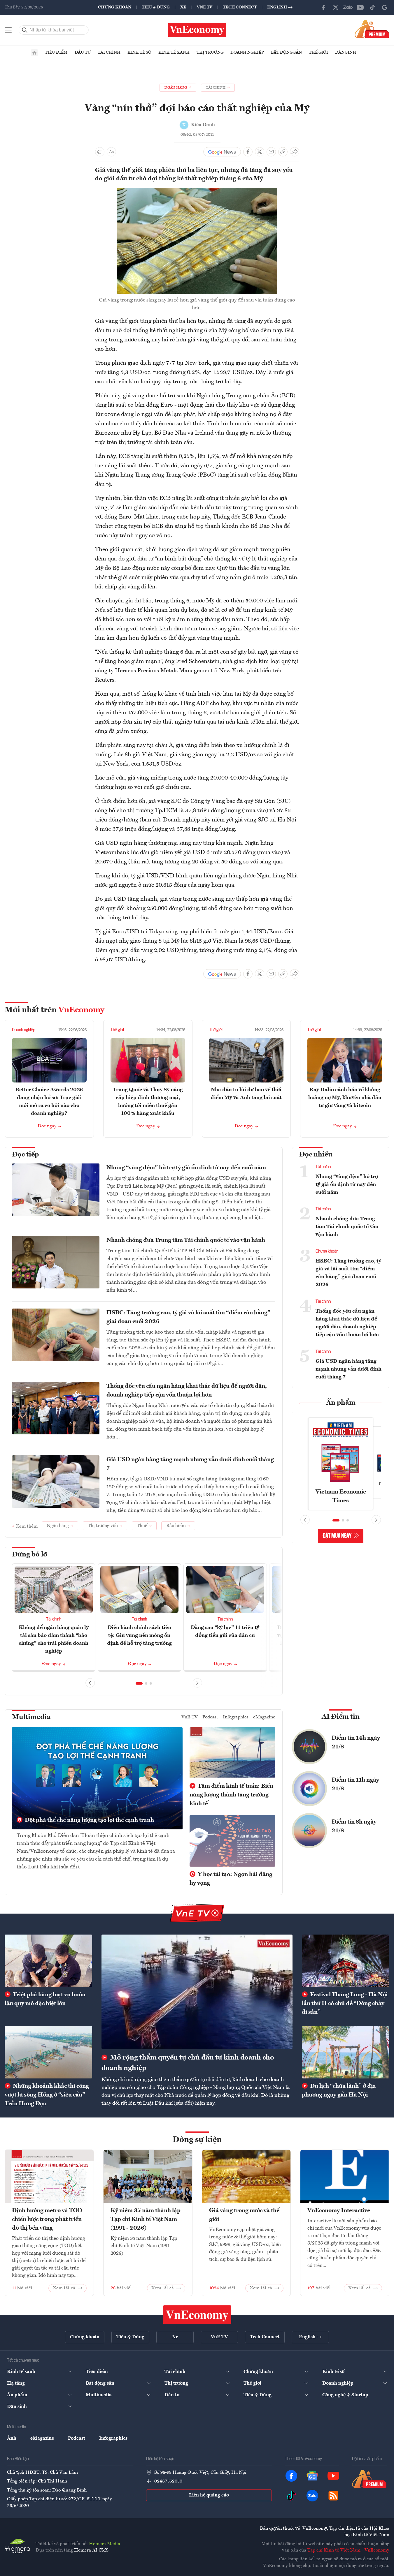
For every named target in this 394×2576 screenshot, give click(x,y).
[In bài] (100, 152)
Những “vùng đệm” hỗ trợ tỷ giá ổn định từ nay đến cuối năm (186, 1168)
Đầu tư (83, 52)
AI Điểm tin (341, 1717)
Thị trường (210, 52)
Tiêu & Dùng (156, 7)
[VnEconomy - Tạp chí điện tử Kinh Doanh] (197, 2315)
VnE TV (205, 7)
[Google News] (385, 7)
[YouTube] (360, 7)
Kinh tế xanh (174, 52)
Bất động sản (286, 52)
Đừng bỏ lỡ (30, 1555)
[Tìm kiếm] (25, 30)
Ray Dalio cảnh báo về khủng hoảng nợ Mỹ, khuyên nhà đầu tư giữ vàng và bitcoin (345, 1098)
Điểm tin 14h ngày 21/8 (356, 1743)
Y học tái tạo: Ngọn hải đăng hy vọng (231, 1879)
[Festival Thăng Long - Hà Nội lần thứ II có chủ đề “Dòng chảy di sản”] (346, 1961)
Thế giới (318, 52)
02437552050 (168, 2481)
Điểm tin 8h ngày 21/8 (354, 1826)
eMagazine (264, 1717)
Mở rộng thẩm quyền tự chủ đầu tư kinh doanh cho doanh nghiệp (188, 2063)
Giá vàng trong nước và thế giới (244, 2215)
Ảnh (12, 2439)
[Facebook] (323, 7)
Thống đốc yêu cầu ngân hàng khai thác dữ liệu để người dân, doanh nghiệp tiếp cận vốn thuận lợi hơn (187, 1391)
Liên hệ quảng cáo (209, 2495)
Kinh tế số (139, 52)
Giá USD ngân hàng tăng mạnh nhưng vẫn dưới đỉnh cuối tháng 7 (190, 1464)
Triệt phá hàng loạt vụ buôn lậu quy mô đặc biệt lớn (45, 1999)
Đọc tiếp (25, 1155)
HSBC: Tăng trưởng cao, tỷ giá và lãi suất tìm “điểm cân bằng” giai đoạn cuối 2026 (188, 1317)
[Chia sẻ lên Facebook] (248, 152)
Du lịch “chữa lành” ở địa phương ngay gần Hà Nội (339, 2091)
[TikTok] (372, 7)
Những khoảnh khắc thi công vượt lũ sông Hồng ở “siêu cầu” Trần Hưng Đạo (47, 2095)
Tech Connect (240, 7)
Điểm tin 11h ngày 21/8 (355, 1785)
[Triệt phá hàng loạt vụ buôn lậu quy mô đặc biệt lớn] (48, 1961)
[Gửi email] (271, 152)
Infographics (236, 1717)
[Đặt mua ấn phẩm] (372, 29)
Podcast (210, 1717)
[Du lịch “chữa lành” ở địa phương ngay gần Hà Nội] (346, 2052)
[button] (139, 1683)
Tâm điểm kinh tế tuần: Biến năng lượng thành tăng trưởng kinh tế (231, 1795)
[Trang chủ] (34, 53)
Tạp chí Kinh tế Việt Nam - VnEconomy (348, 2550)
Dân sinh (346, 52)
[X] (336, 7)
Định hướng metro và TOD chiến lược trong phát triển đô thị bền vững (47, 2219)
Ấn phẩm (341, 1403)
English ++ (280, 7)
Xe (183, 7)
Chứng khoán (115, 7)
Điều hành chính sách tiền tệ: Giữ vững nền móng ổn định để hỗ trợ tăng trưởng (139, 1635)
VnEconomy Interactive (339, 2211)
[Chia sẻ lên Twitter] (260, 152)
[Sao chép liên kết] (283, 152)
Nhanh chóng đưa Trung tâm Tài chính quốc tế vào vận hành (186, 1240)
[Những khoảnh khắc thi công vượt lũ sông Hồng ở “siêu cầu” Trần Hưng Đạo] (48, 2052)
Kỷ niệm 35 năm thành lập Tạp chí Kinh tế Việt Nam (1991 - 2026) (146, 2219)
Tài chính (109, 52)
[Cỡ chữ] (111, 152)
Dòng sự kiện (197, 2140)
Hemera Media (105, 2544)
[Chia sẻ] (295, 152)
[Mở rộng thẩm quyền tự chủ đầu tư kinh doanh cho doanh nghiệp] (197, 1992)
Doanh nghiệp (247, 52)
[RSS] (333, 2496)
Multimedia (31, 1717)
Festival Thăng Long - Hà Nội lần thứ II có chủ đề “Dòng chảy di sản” (345, 2004)
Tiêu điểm (56, 52)
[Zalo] (348, 7)
